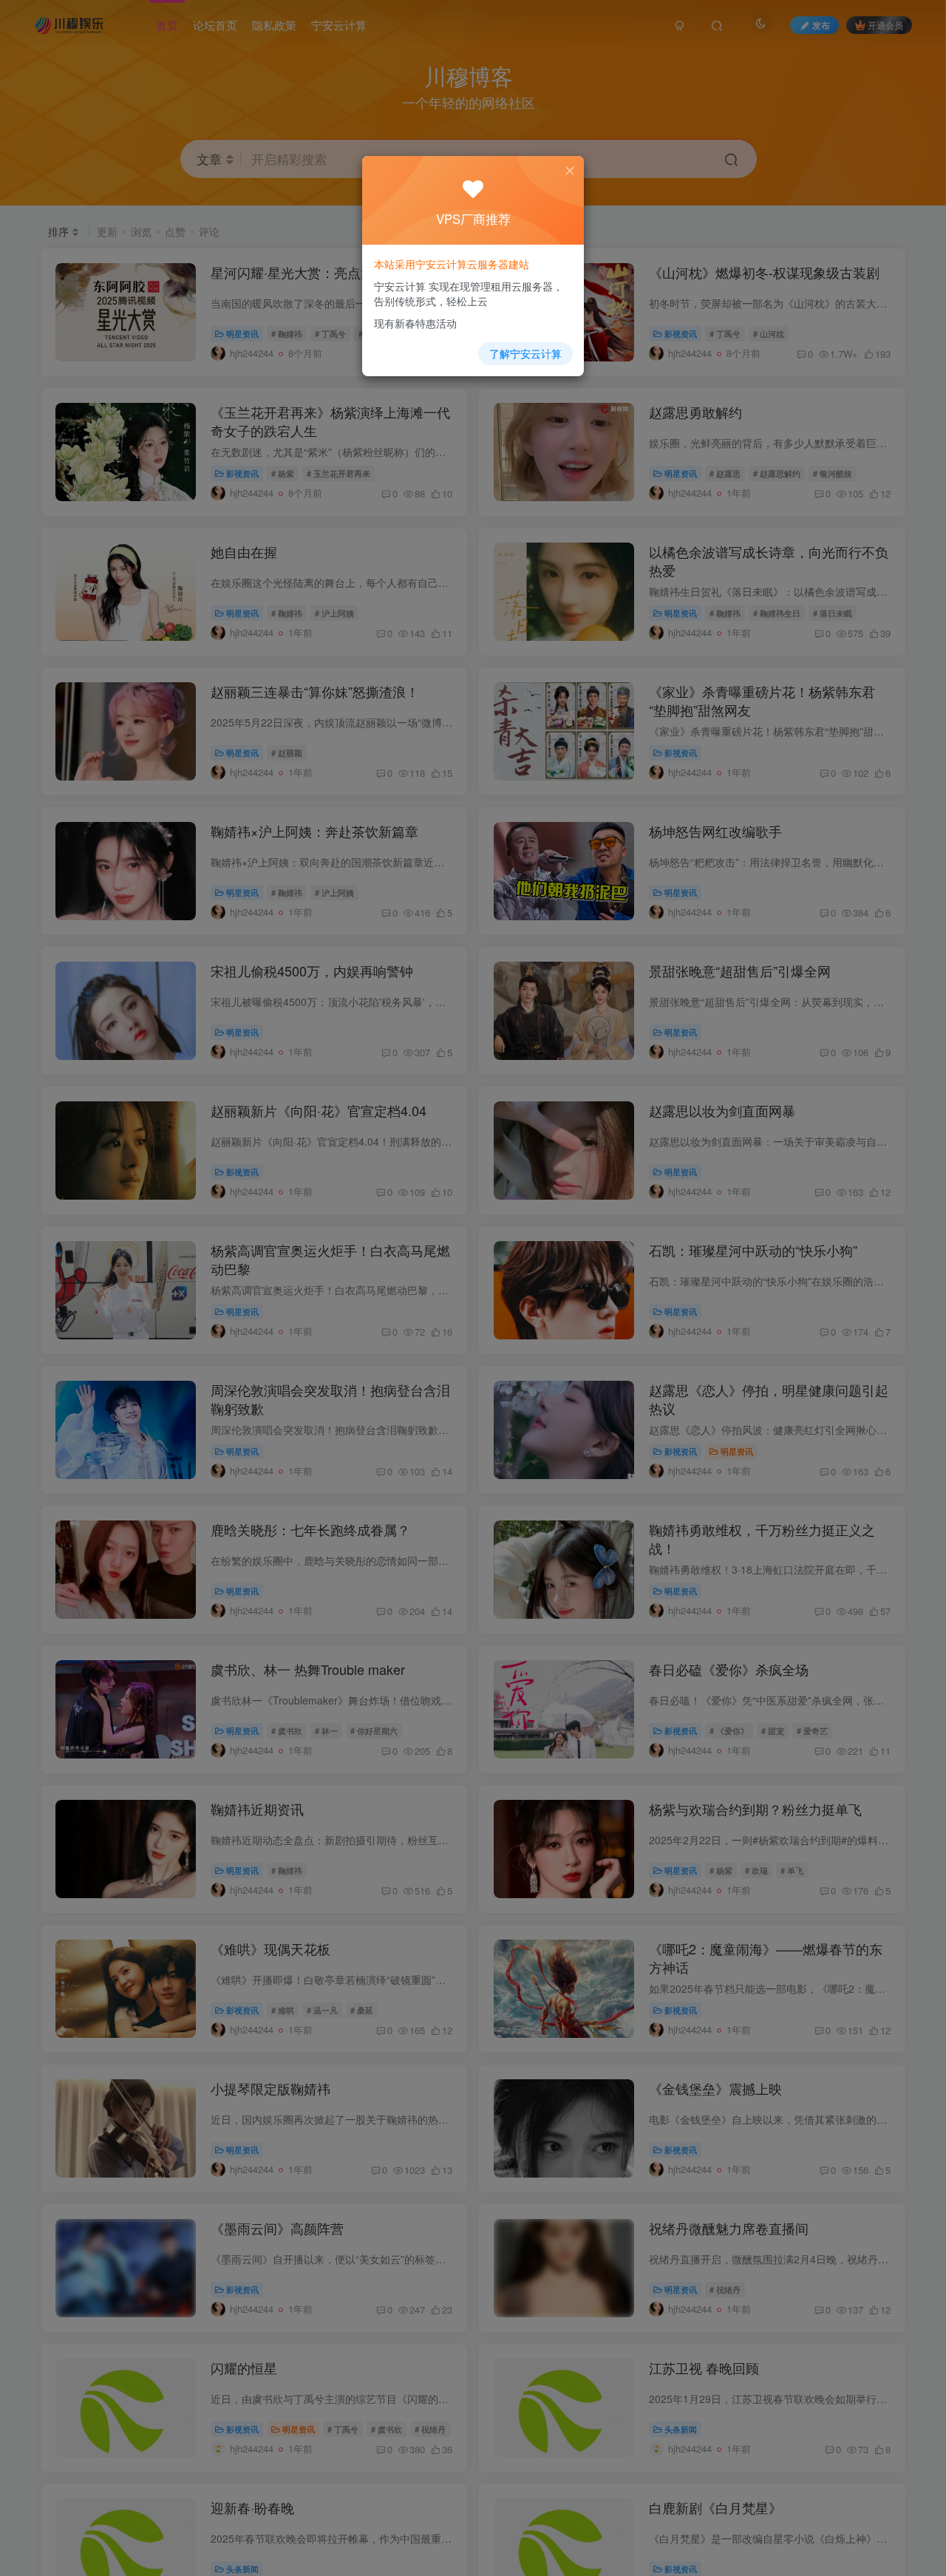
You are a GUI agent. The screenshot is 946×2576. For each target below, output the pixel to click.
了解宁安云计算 (525, 353)
